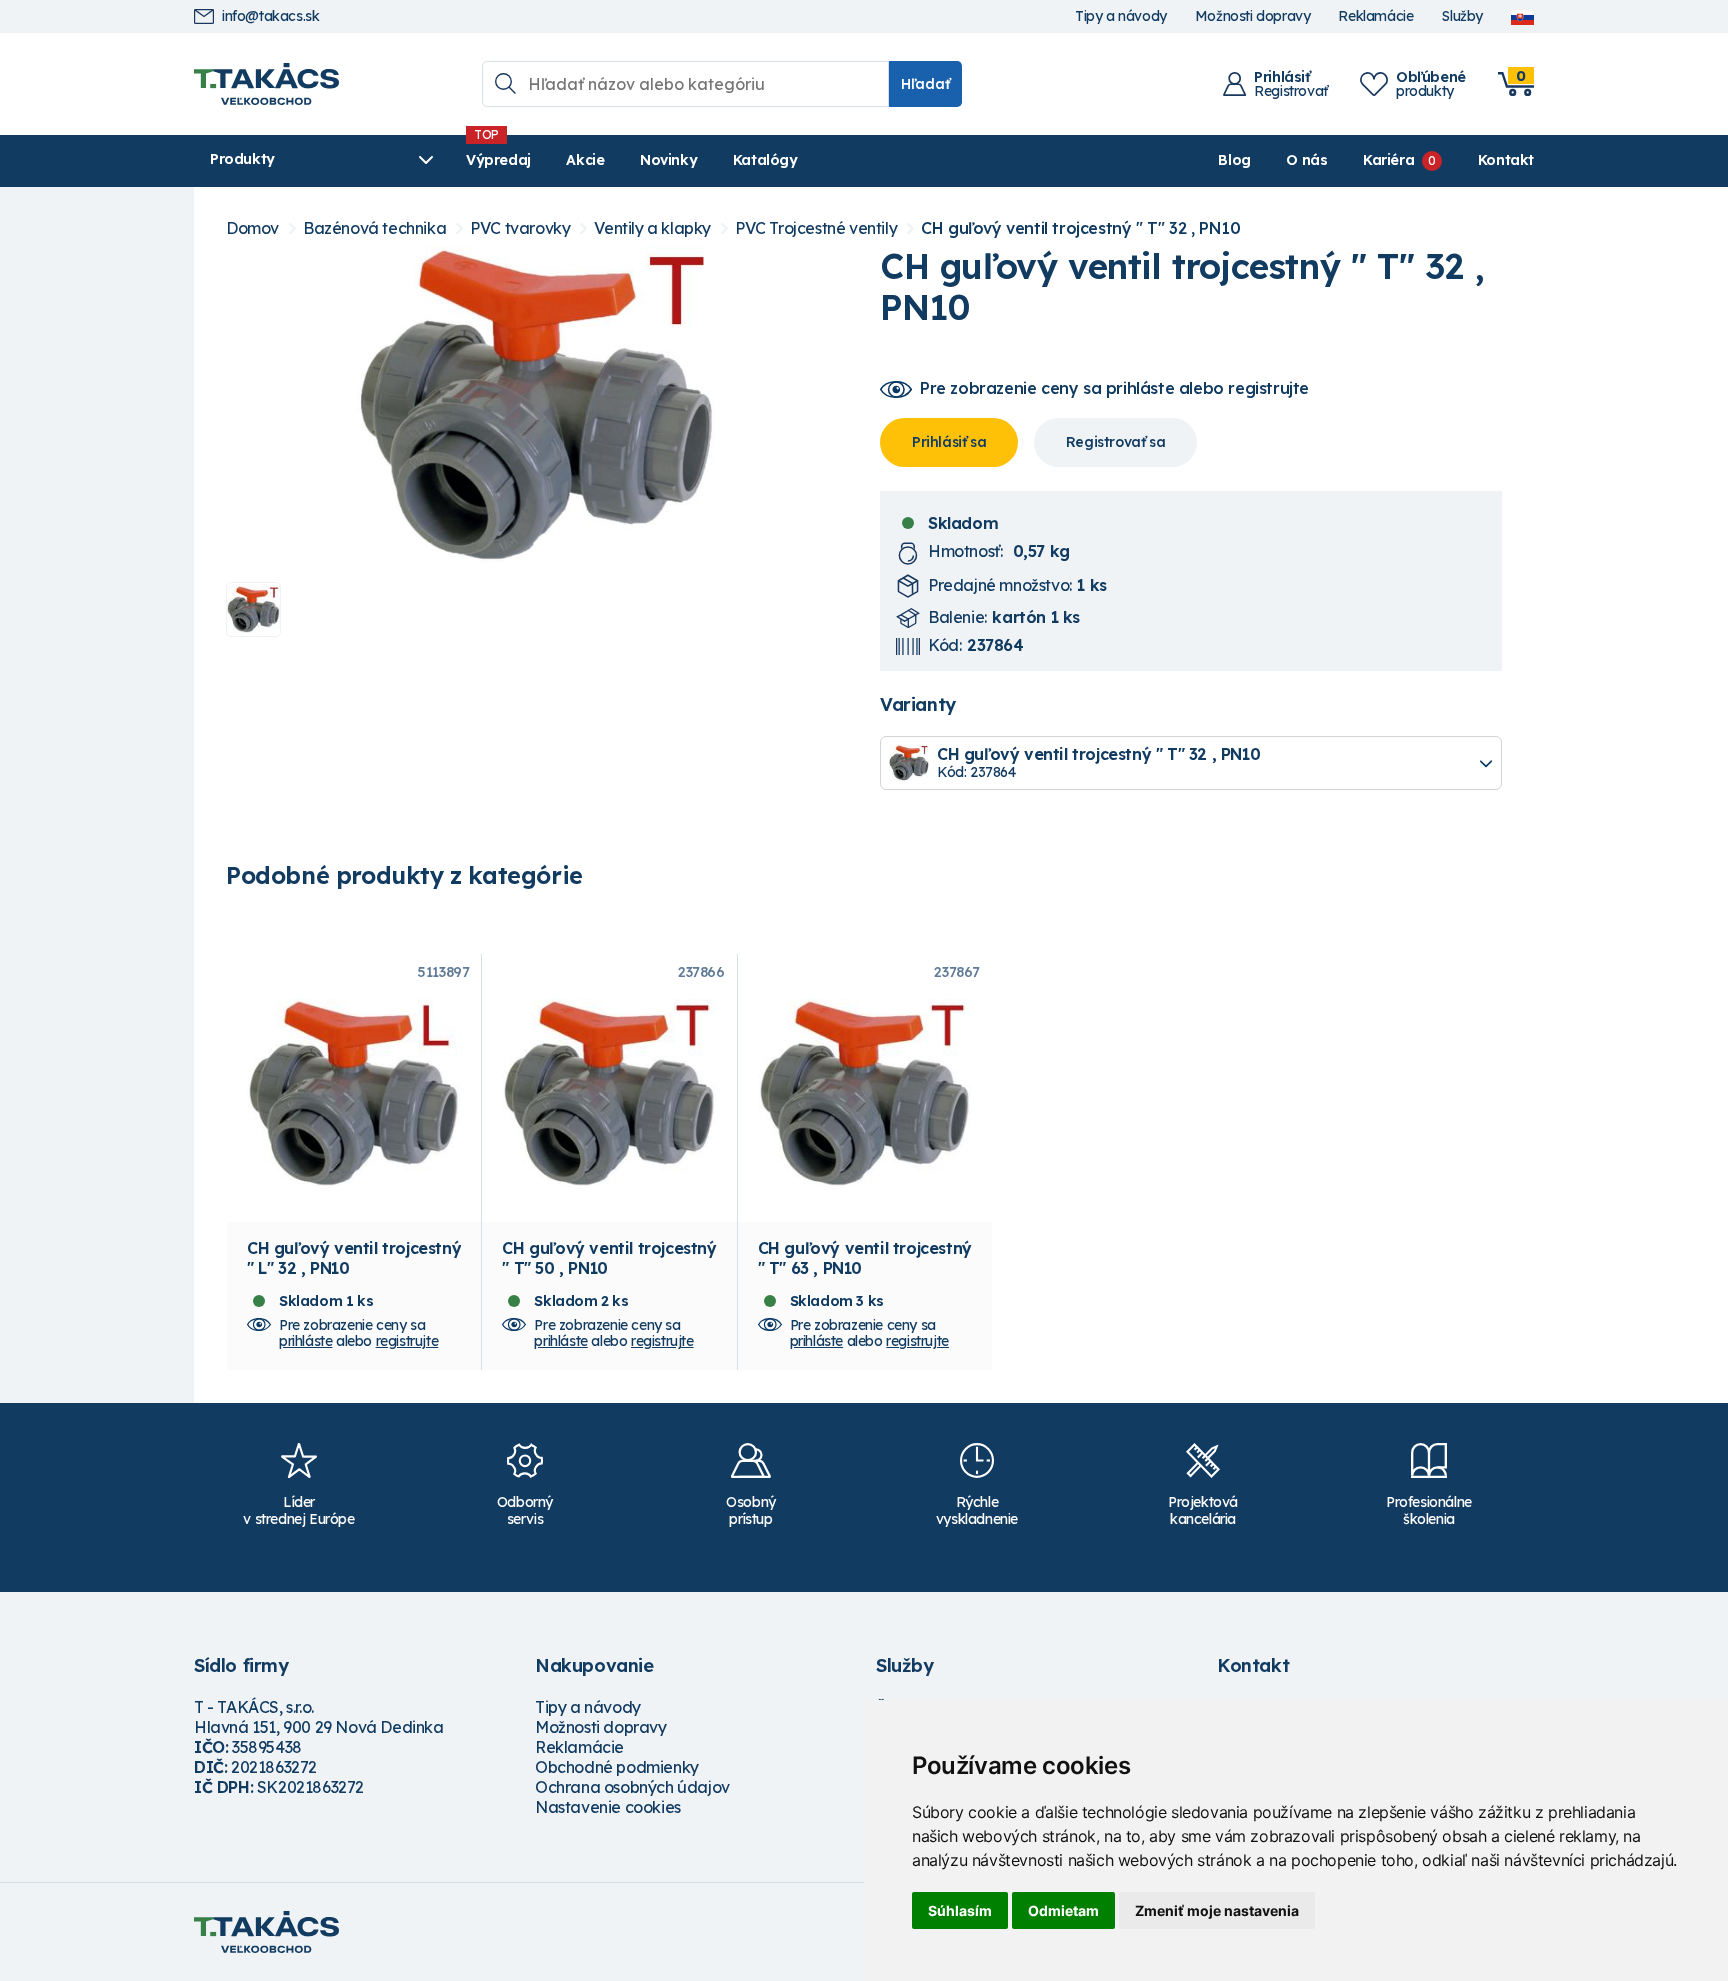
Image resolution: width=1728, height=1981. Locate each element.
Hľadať (925, 84)
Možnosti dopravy (1253, 16)
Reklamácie (1375, 16)
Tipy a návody (1121, 16)
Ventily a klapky (652, 228)
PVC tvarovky (520, 228)
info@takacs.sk (270, 16)
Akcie (585, 160)
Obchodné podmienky (617, 1767)
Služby (1462, 16)
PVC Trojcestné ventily (816, 228)
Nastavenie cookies (608, 1807)
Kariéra (1388, 160)
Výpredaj (498, 160)
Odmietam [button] (1063, 1910)
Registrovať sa (1115, 442)
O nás (1306, 160)
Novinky (668, 160)
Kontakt (1506, 160)
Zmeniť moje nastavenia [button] (1217, 1910)
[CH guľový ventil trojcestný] (537, 406)
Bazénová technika (374, 228)
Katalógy (765, 160)
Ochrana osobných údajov (632, 1787)
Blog (1234, 160)
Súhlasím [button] (960, 1910)
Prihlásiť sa (949, 442)
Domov (252, 228)
